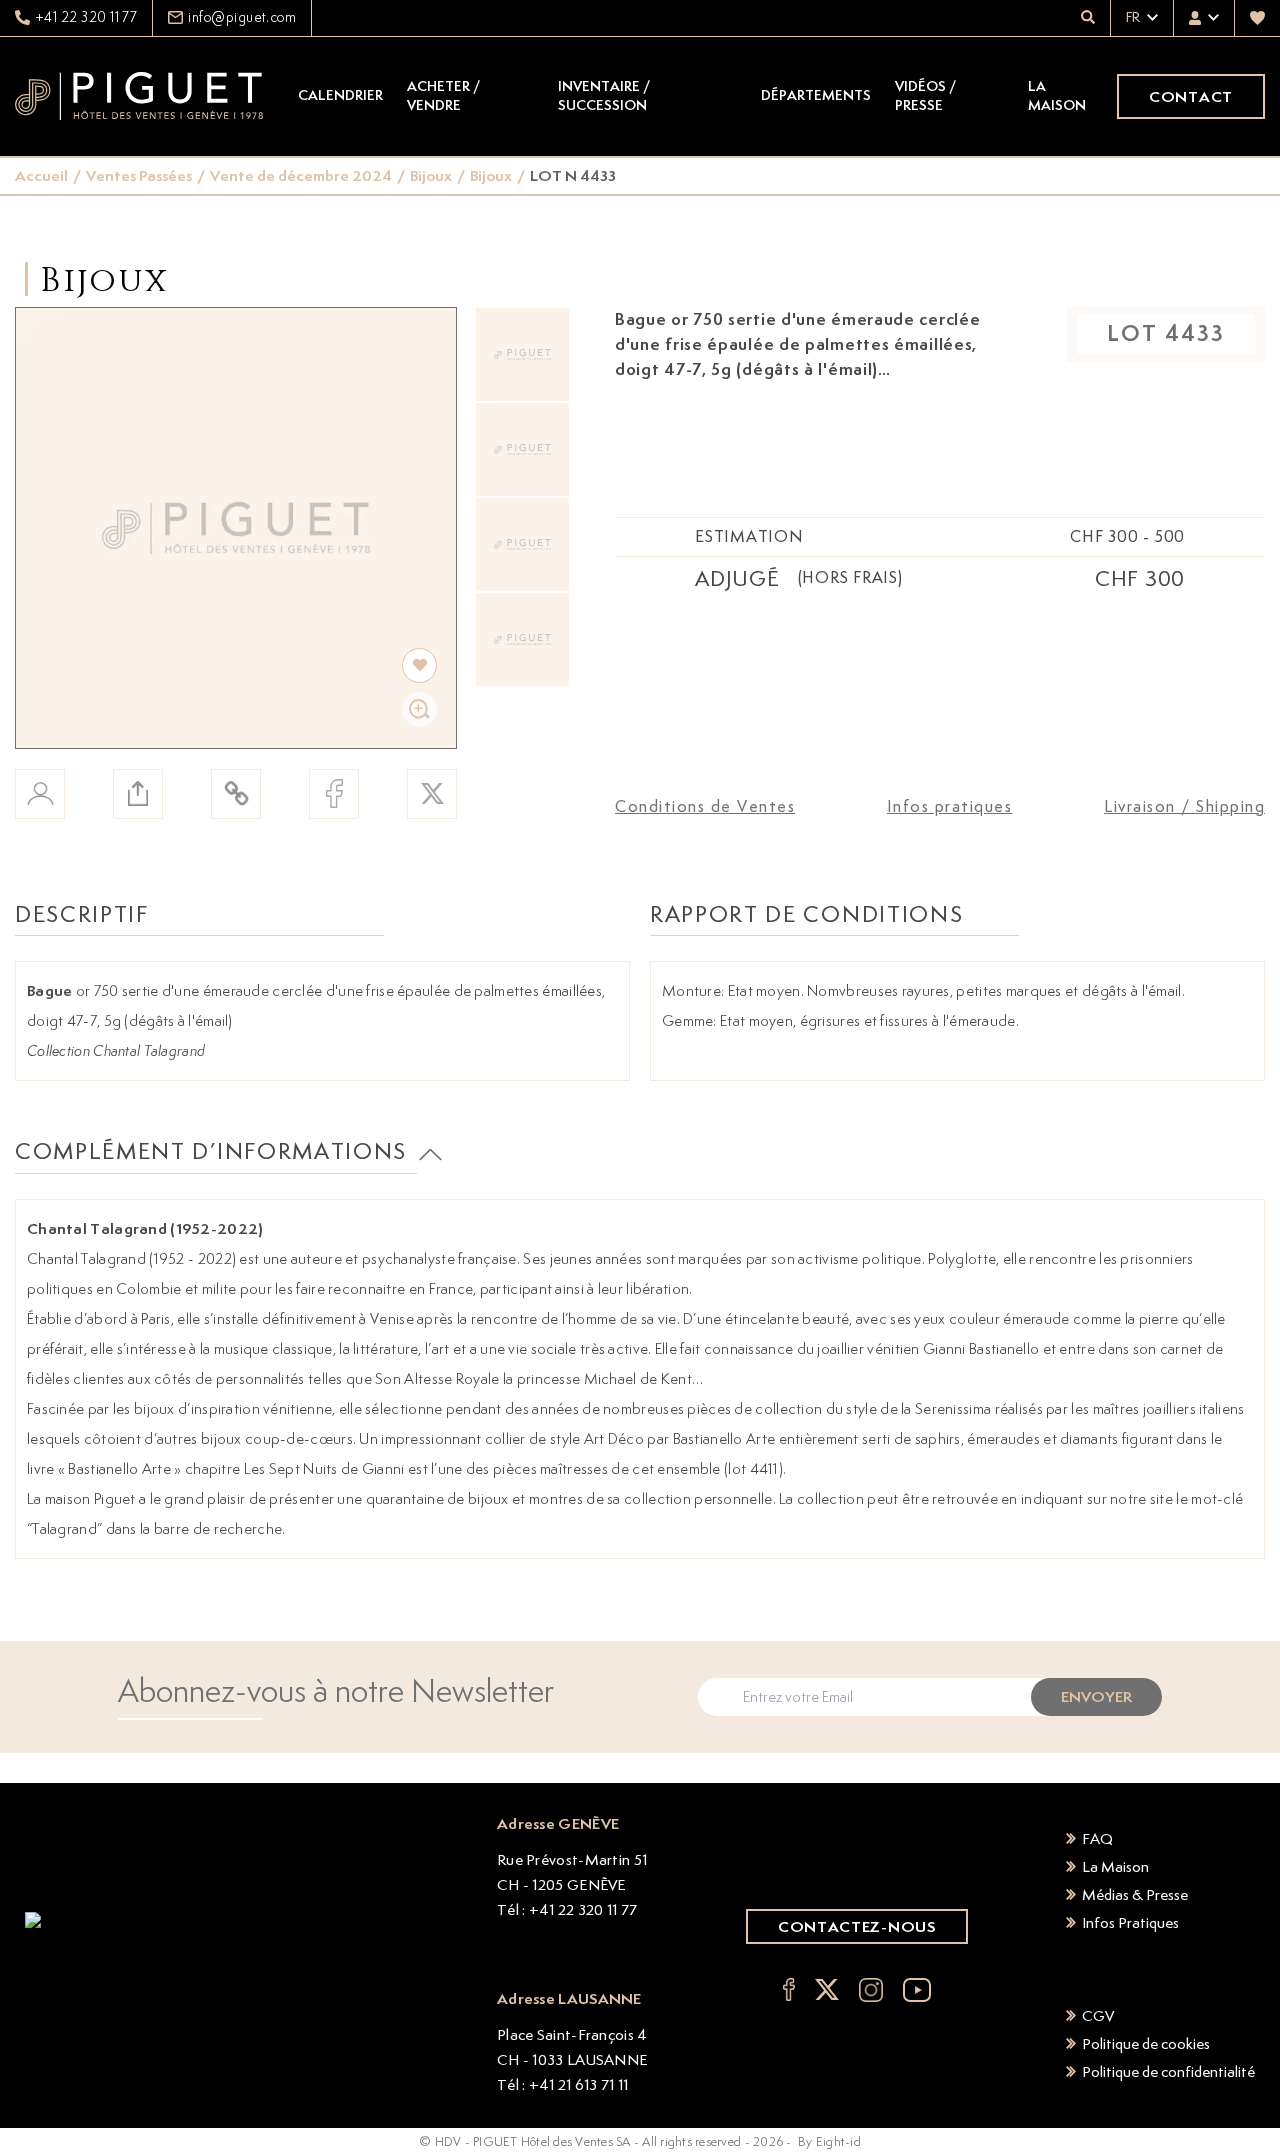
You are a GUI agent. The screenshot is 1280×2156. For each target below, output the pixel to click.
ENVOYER (1096, 1696)
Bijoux (431, 175)
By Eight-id (829, 2141)
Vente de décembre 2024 (301, 175)
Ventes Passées (139, 175)
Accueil (41, 175)
